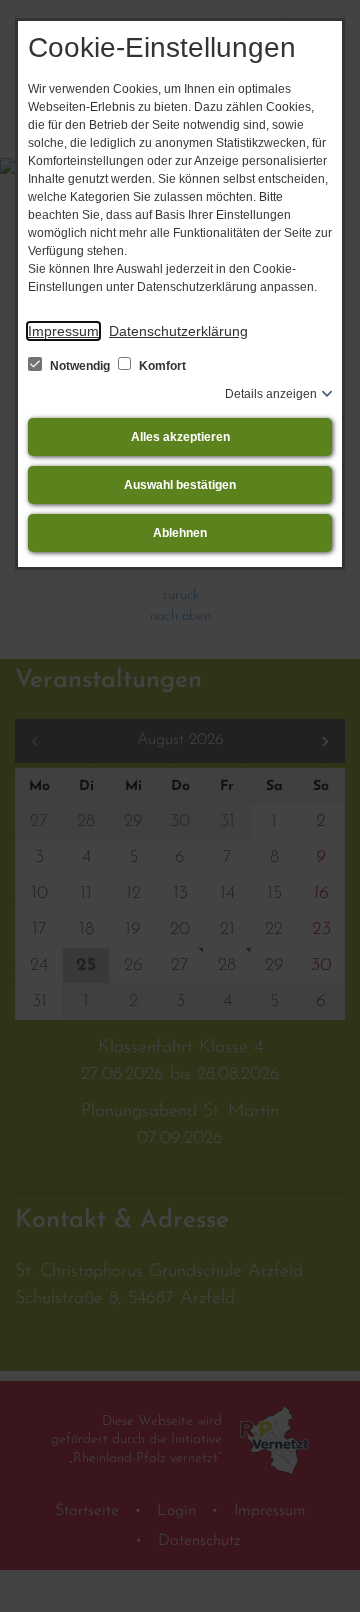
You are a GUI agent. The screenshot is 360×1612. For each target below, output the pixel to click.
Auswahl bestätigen (180, 485)
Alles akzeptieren (180, 437)
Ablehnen (180, 533)
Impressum (63, 331)
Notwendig (80, 366)
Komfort (161, 366)
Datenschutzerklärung (178, 331)
